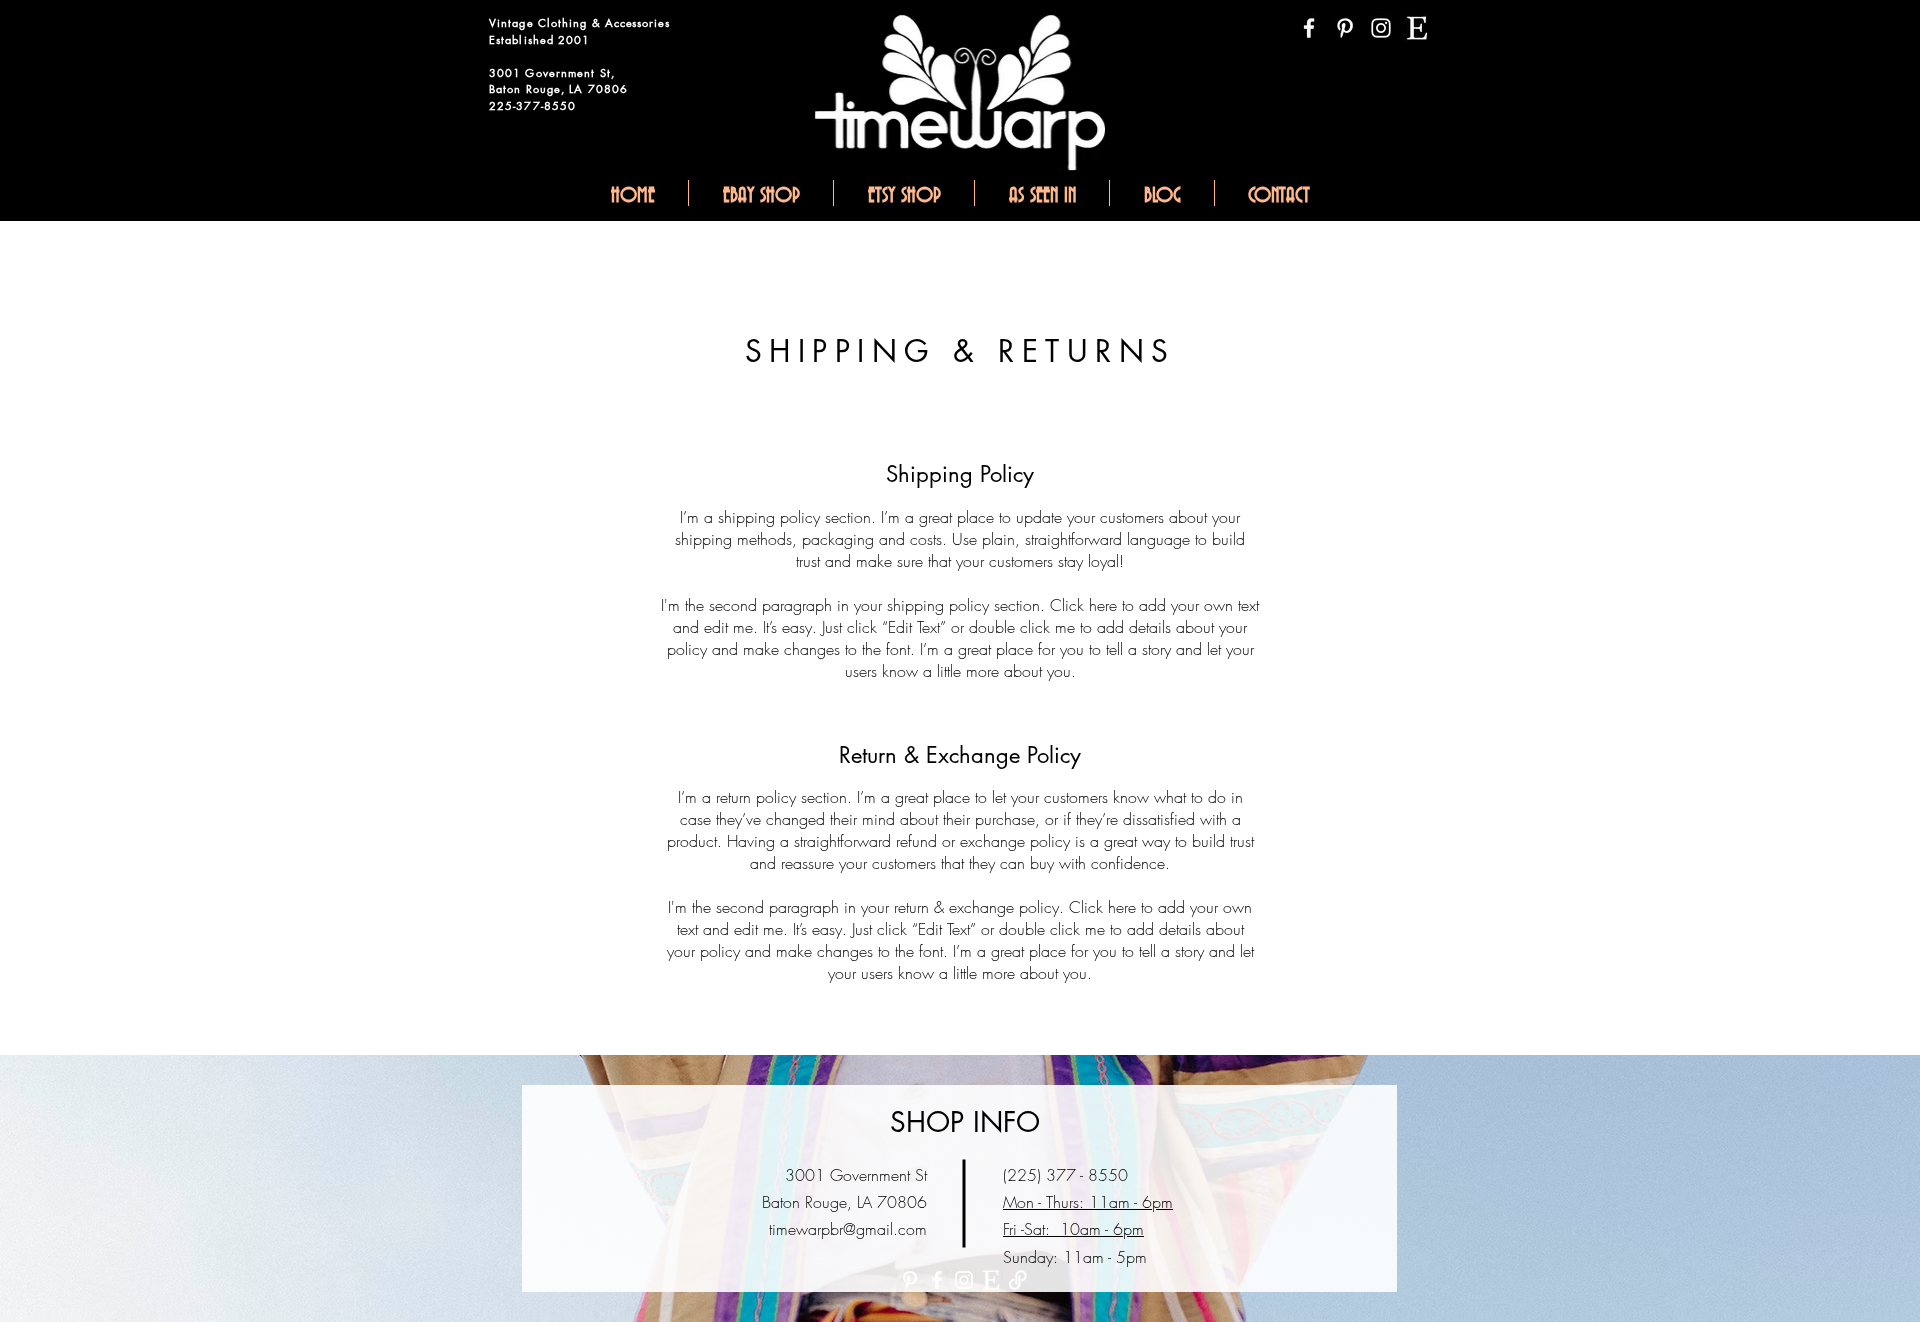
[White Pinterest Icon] (1345, 28)
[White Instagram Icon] (1381, 28)
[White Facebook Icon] (1309, 28)
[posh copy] (1018, 1280)
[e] (991, 1280)
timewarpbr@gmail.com (848, 1229)
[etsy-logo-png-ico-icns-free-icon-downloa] (1417, 28)
